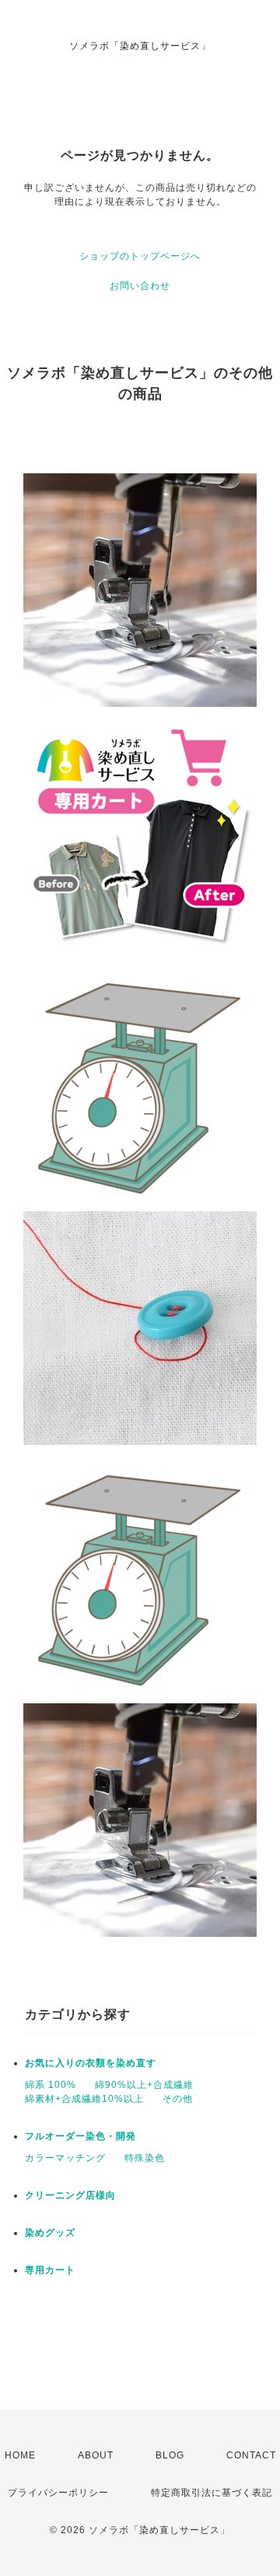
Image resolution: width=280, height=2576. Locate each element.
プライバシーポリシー (58, 2493)
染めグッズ (50, 2233)
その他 (178, 2099)
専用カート (50, 2270)
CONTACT (251, 2455)
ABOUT (96, 2455)
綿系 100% (51, 2085)
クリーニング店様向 (70, 2195)
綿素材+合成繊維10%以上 (84, 2099)
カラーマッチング (65, 2158)
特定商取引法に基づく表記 (212, 2493)
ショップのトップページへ (140, 256)
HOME (20, 2455)
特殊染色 (145, 2158)
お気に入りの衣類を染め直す (91, 2063)
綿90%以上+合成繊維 (144, 2085)
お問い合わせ (140, 286)
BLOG (170, 2455)
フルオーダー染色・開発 (80, 2136)
